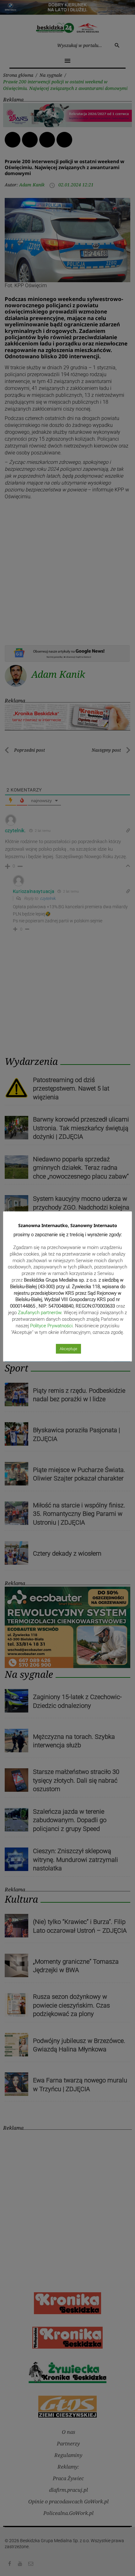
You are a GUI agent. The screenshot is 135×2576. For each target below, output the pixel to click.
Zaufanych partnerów (40, 1313)
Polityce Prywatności (51, 1326)
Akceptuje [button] (68, 1349)
